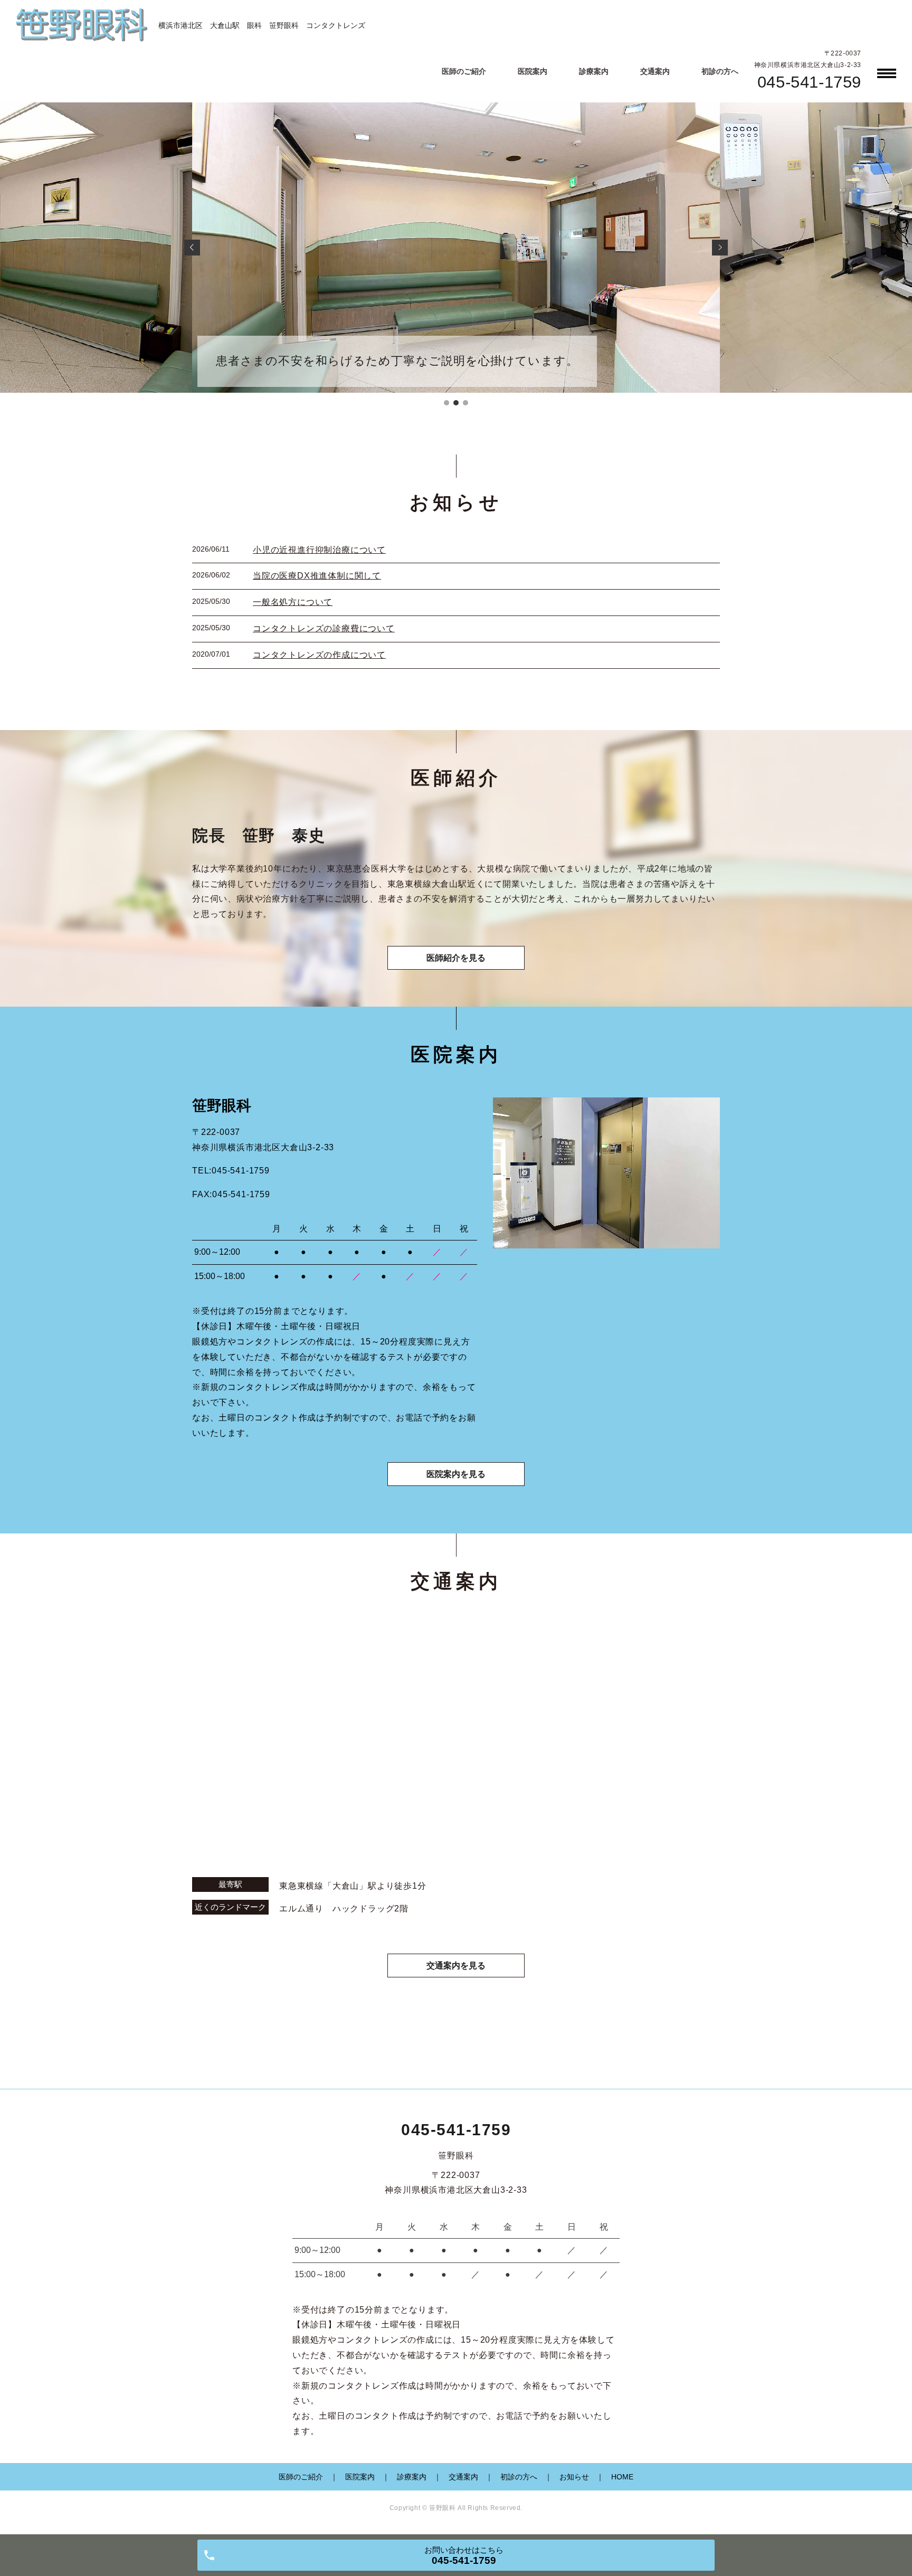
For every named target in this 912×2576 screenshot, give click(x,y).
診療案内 (594, 71)
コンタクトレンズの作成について (319, 655)
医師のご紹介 (464, 71)
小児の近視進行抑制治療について (319, 550)
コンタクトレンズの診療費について (324, 628)
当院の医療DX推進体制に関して (317, 576)
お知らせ (574, 2477)
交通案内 (655, 71)
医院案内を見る (456, 1474)
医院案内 (533, 71)
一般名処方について (293, 602)
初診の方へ (720, 71)
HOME (622, 2477)
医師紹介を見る (456, 958)
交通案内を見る (456, 1966)
